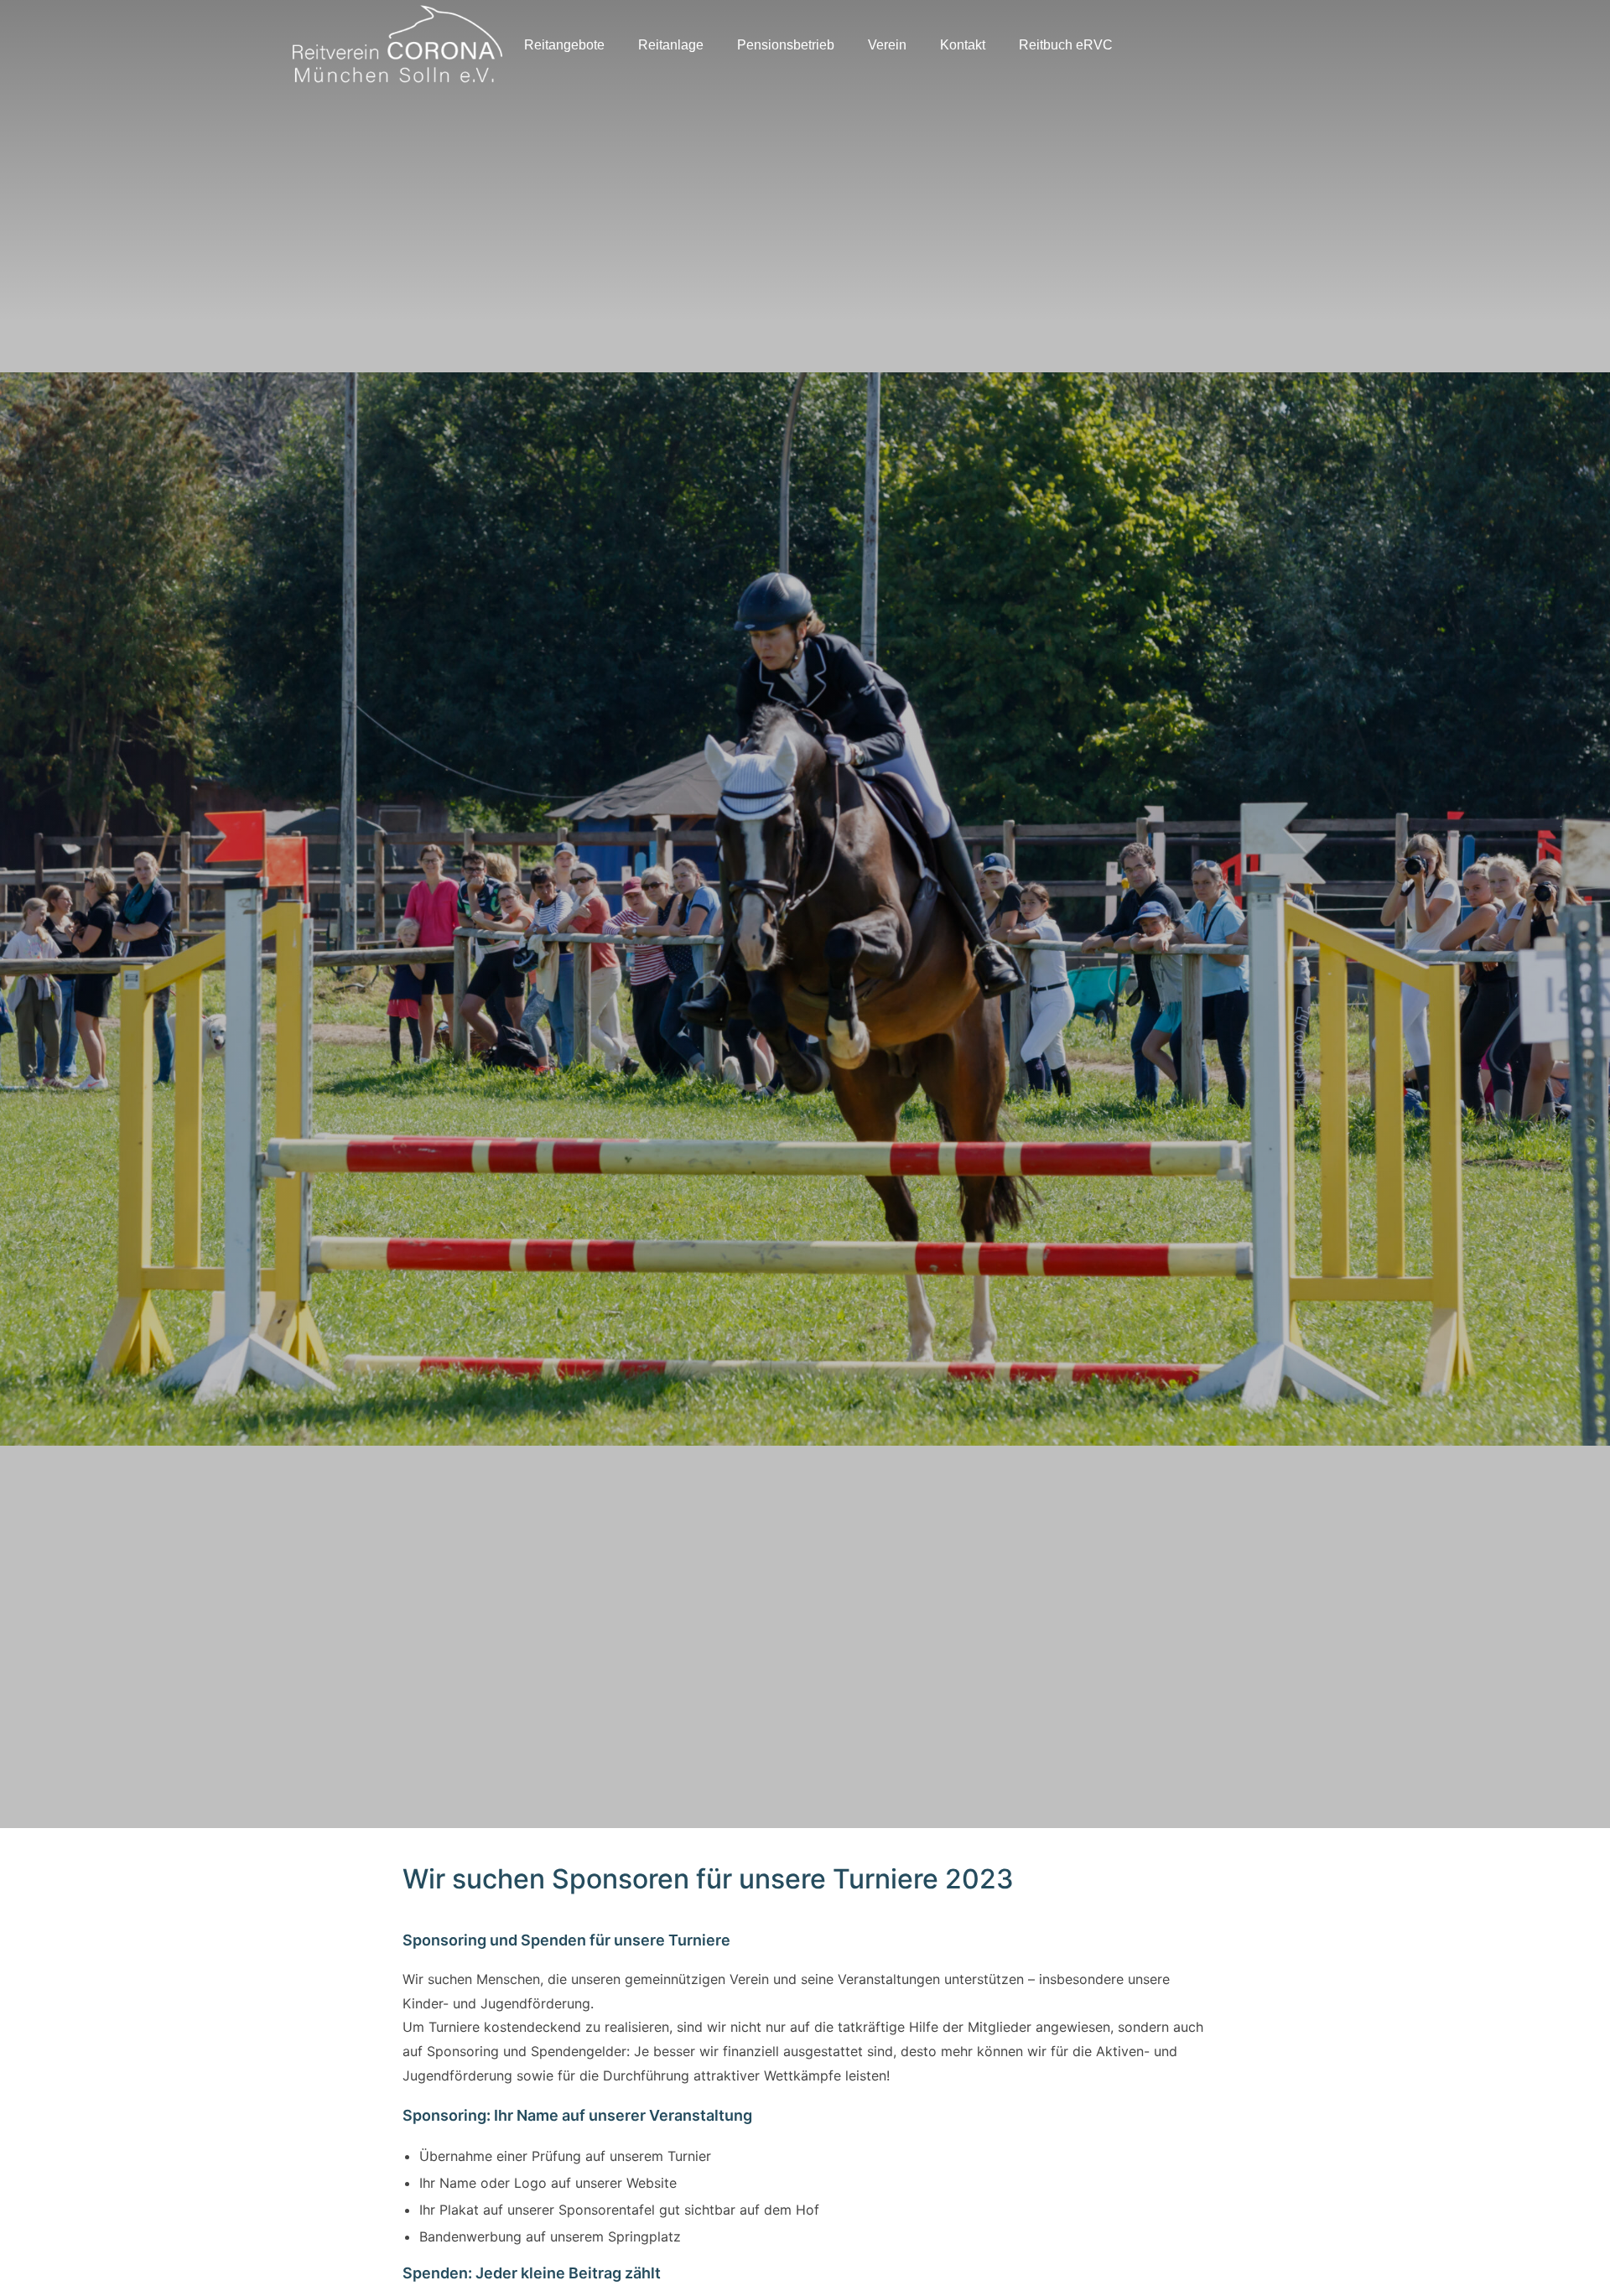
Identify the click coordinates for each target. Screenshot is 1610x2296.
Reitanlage (671, 45)
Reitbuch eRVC (1066, 45)
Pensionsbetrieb (786, 45)
